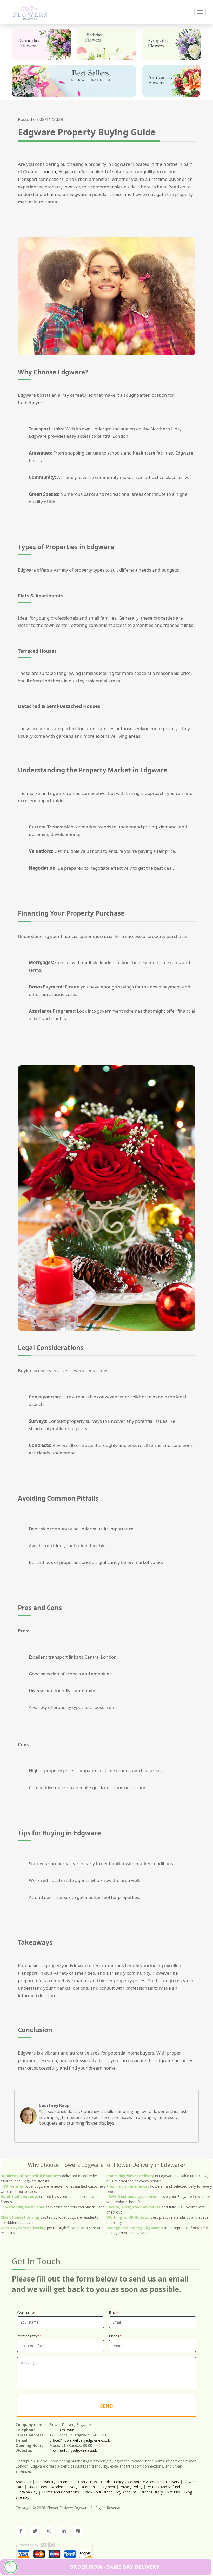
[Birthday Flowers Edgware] (106, 44)
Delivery (172, 2482)
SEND (106, 2406)
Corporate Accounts (145, 2482)
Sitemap (22, 2497)
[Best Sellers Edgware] (74, 81)
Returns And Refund (163, 2487)
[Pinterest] (78, 2531)
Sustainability (26, 2492)
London (48, 172)
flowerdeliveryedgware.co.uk (73, 2451)
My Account (126, 2492)
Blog (188, 2492)
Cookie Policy (112, 2482)
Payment (108, 2487)
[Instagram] (49, 2531)
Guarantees (37, 2487)
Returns (174, 2492)
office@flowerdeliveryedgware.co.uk (80, 2440)
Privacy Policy (131, 2487)
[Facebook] (21, 2531)
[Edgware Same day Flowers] (42, 44)
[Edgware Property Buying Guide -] (30, 12)
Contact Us (88, 2482)
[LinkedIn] (64, 2531)
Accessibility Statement (55, 2482)
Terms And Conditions (60, 2492)
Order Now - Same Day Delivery (114, 2567)
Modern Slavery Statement (74, 2487)
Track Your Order (98, 2492)
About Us (23, 2482)
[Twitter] (35, 2531)
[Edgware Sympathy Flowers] (171, 44)
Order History (152, 2492)
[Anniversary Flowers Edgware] (171, 81)
